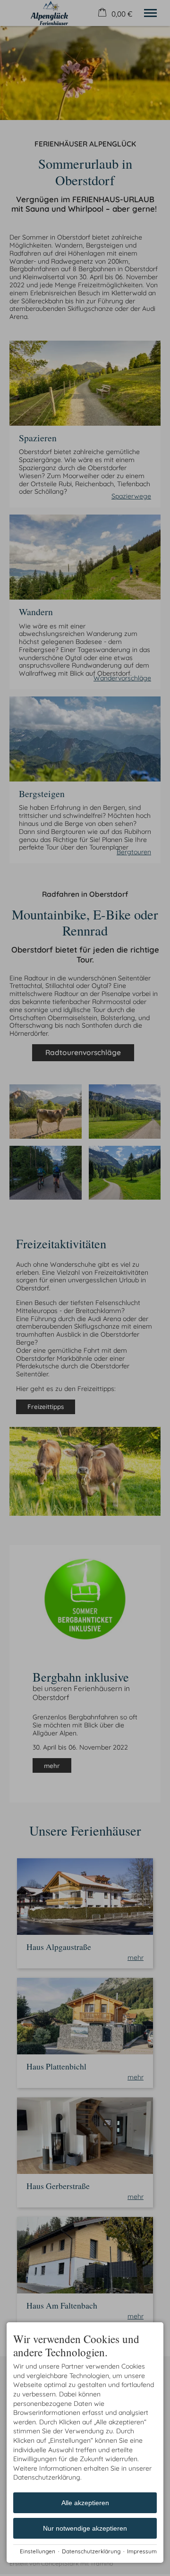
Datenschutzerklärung (91, 2551)
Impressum (142, 2551)
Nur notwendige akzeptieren (85, 2528)
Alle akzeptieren (85, 2503)
